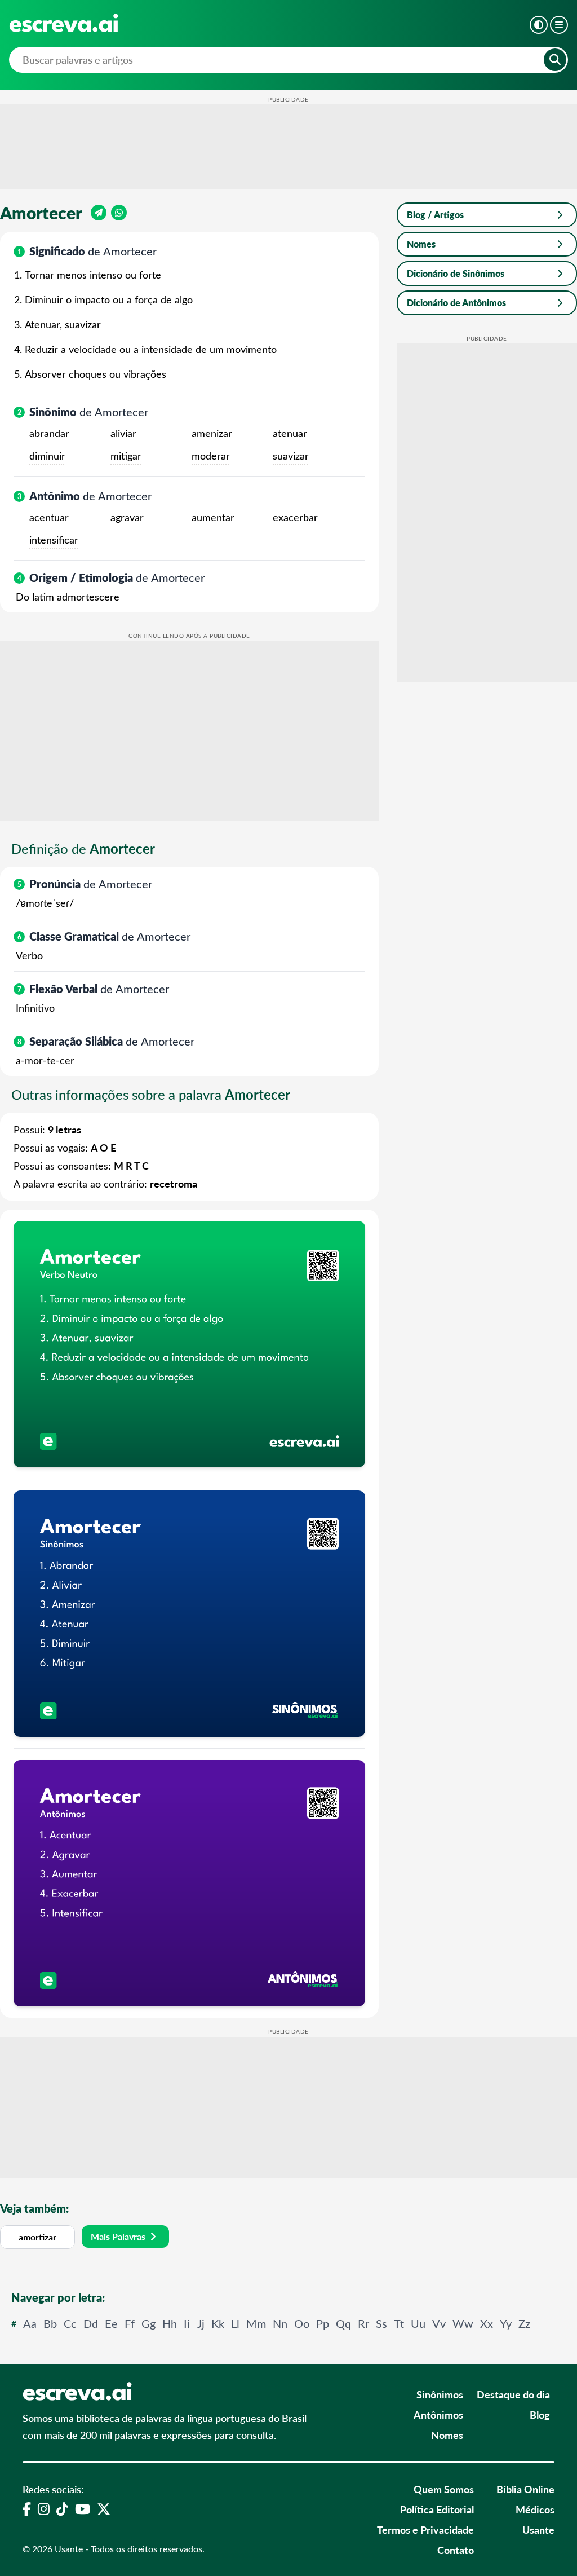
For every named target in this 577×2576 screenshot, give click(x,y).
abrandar (49, 433)
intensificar (54, 540)
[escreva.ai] (64, 23)
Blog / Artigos (435, 215)
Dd (91, 2323)
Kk (218, 2323)
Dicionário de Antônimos (456, 303)
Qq (343, 2323)
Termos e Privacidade (425, 2529)
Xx (487, 2323)
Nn (280, 2323)
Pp (323, 2323)
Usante (538, 2529)
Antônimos (438, 2414)
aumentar (213, 517)
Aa (30, 2323)
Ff (130, 2323)
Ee (111, 2323)
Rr (363, 2323)
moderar (211, 456)
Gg (148, 2323)
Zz (524, 2323)
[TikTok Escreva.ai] (62, 2508)
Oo (302, 2323)
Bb (50, 2323)
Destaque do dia (513, 2394)
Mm (256, 2323)
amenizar (212, 433)
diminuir (47, 456)
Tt (399, 2323)
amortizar (37, 2237)
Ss (381, 2323)
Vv (439, 2323)
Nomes (421, 244)
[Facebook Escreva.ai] (27, 2508)
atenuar (290, 433)
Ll (235, 2323)
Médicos (535, 2509)
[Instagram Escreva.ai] (44, 2508)
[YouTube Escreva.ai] (83, 2508)
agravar (127, 517)
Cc (70, 2323)
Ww (463, 2323)
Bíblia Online (525, 2489)
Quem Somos (444, 2489)
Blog (540, 2414)
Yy (506, 2323)
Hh (170, 2323)
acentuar (49, 517)
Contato (456, 2550)
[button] (539, 25)
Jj (201, 2323)
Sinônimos (440, 2394)
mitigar (126, 456)
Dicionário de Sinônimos (456, 273)
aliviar (123, 433)
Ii (187, 2323)
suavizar (291, 456)
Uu (418, 2323)
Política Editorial (437, 2509)
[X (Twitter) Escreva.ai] (104, 2508)
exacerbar (295, 517)
